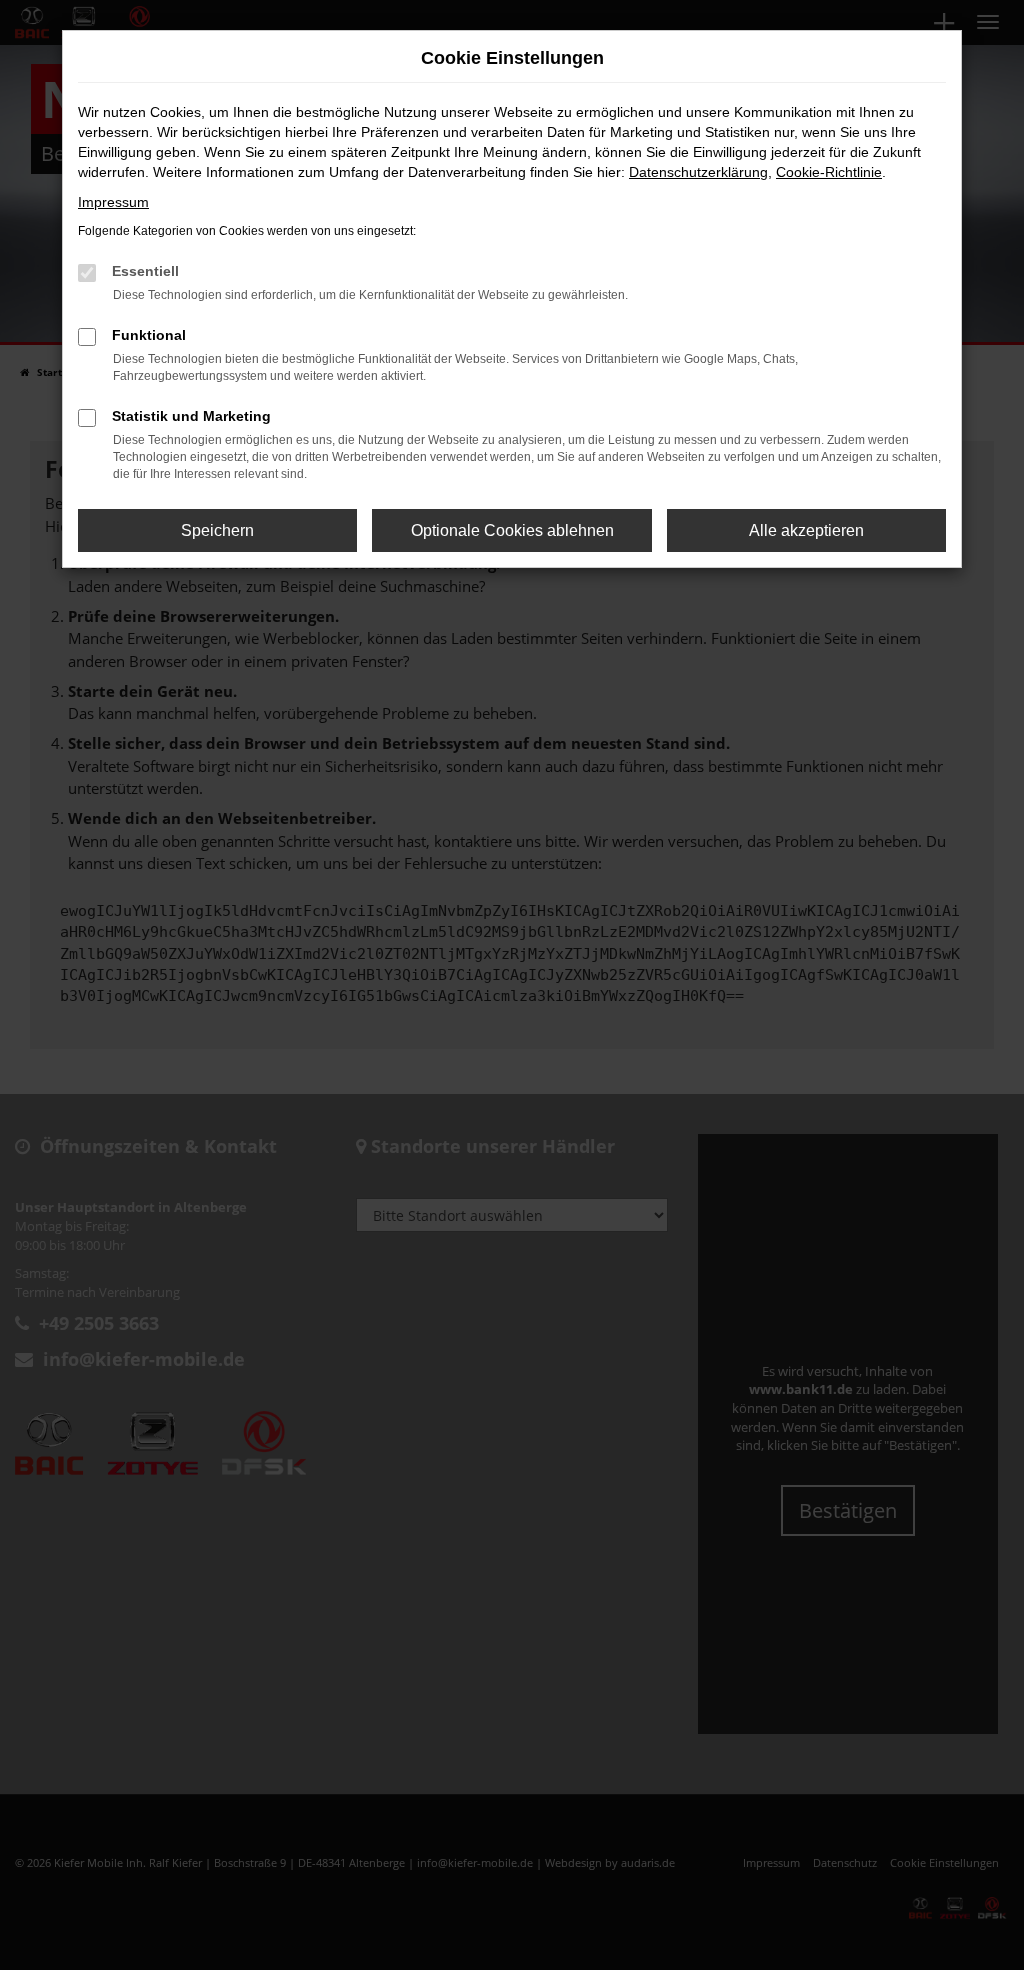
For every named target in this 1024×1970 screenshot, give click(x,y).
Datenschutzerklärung (698, 172)
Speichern (217, 530)
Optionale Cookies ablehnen (512, 530)
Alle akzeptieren (806, 530)
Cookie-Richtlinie (829, 172)
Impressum (113, 202)
